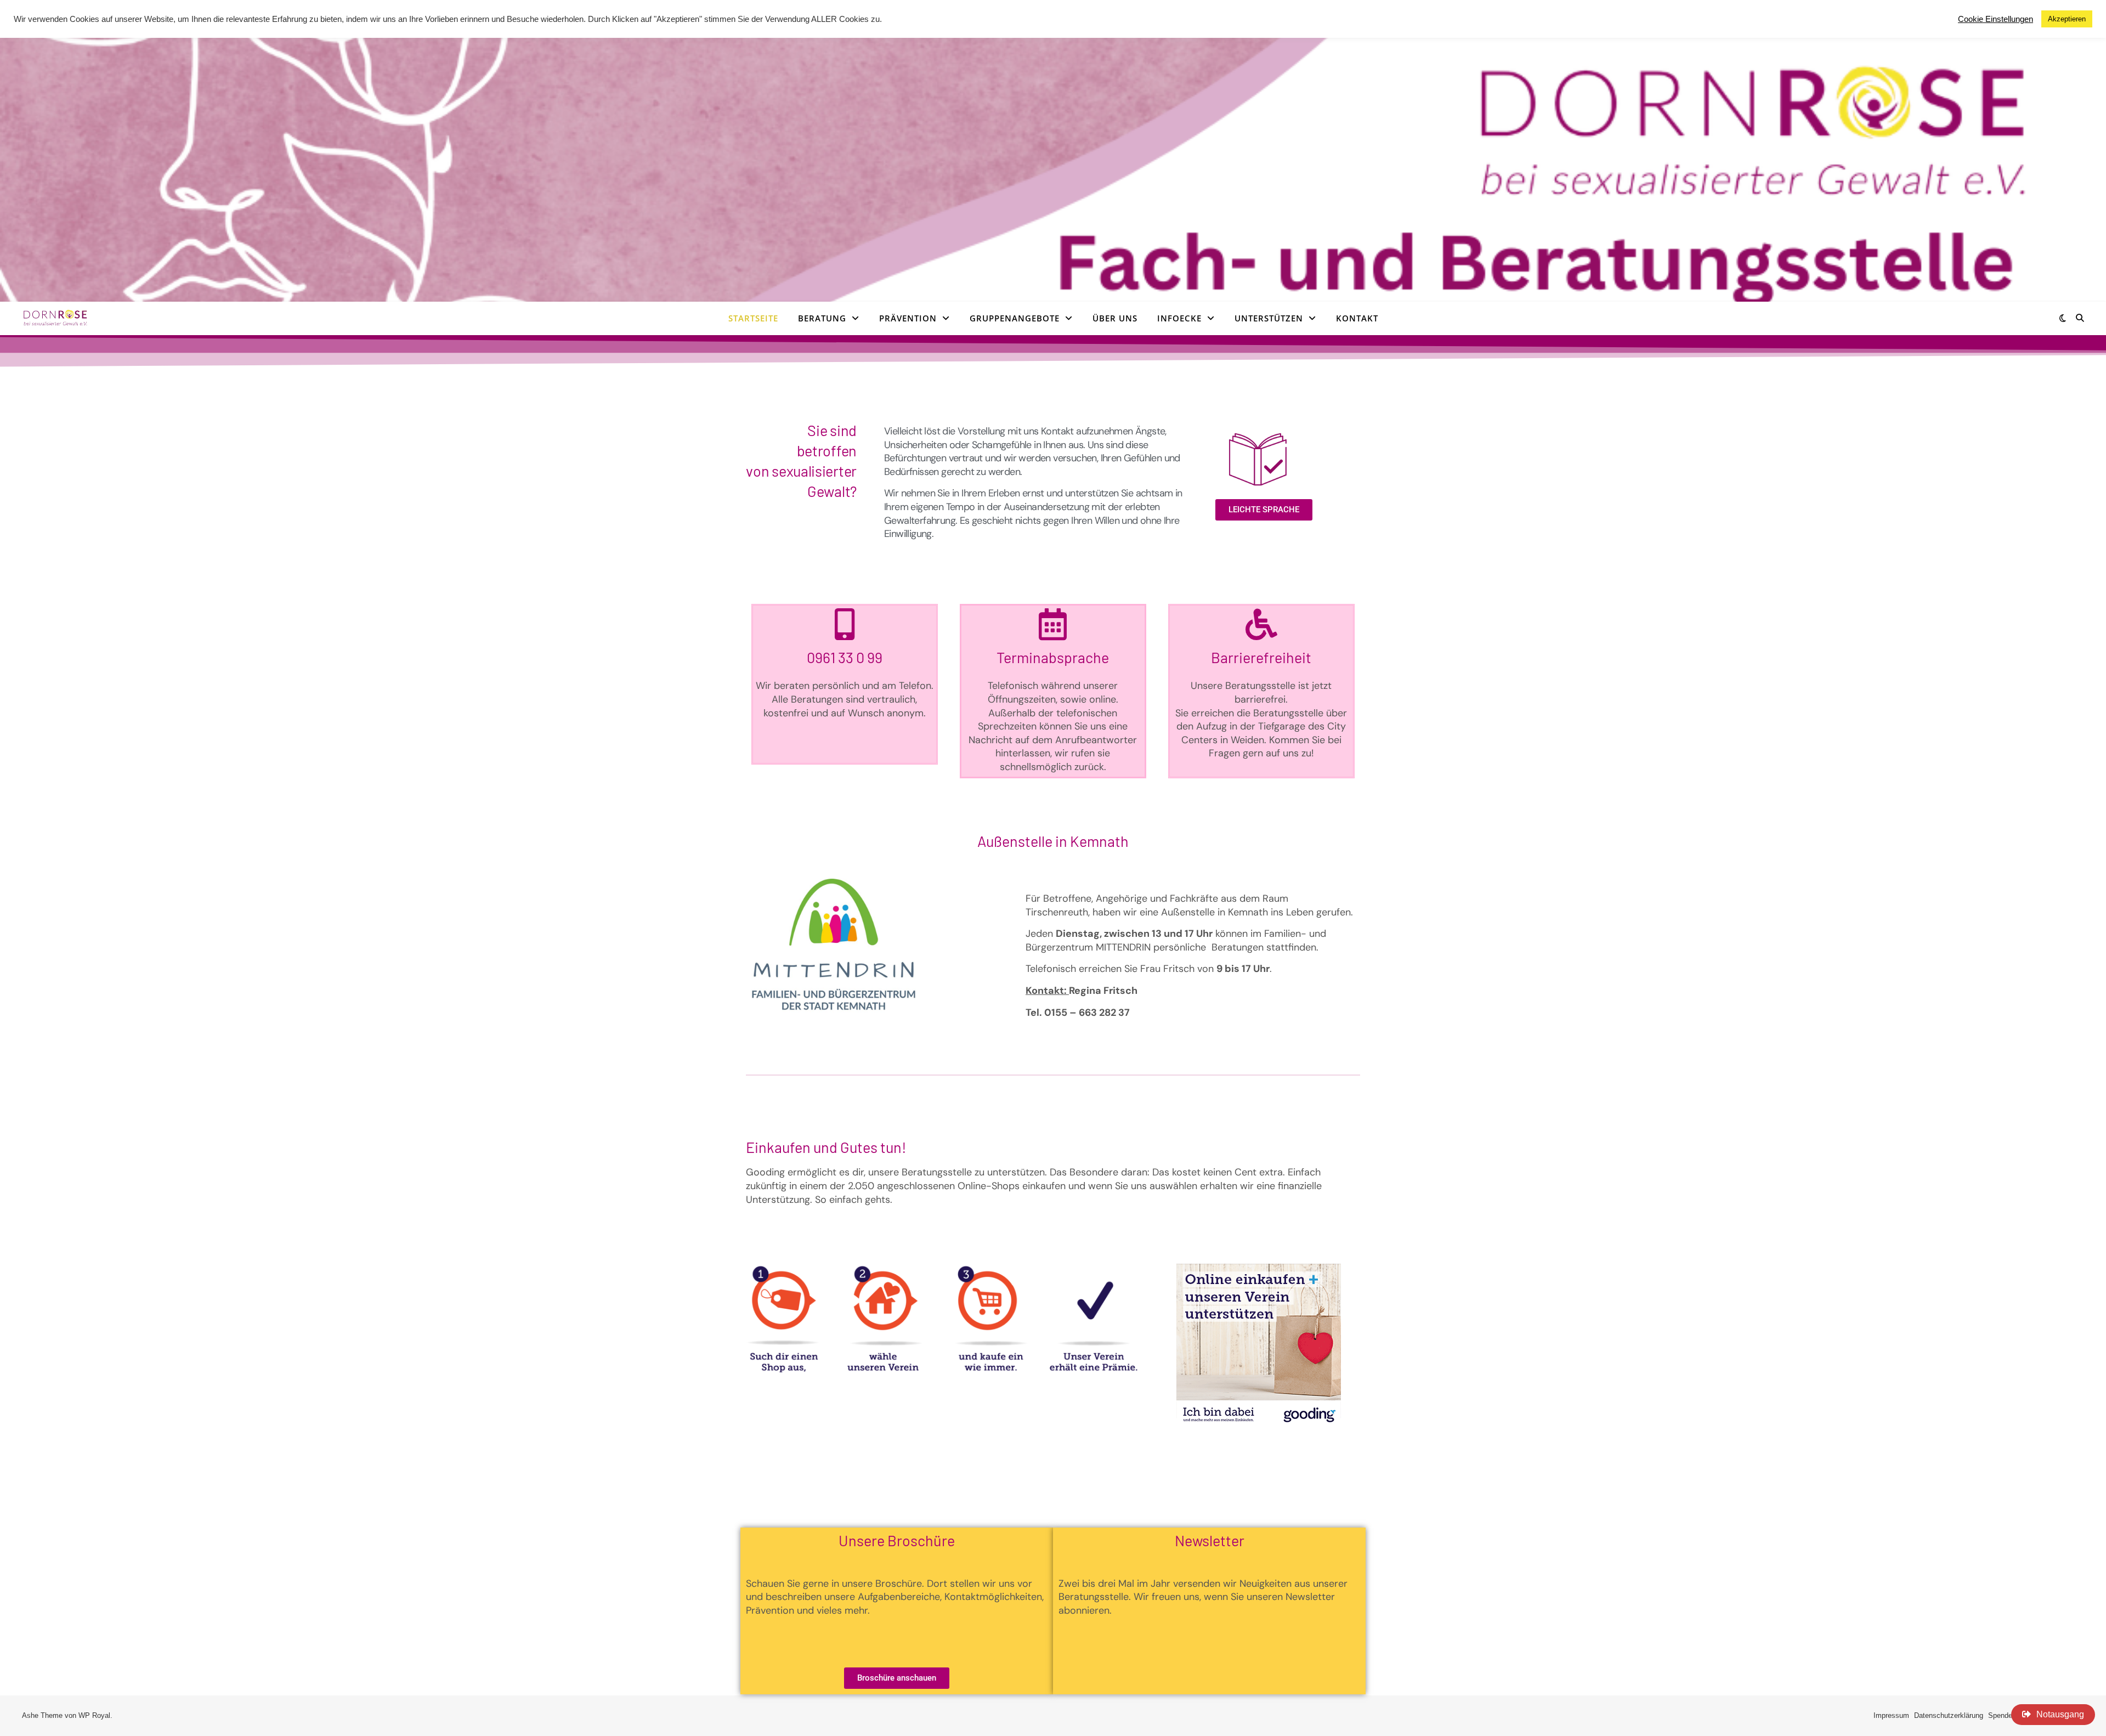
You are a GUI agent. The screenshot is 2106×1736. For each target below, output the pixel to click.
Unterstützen (1269, 318)
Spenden (2002, 1715)
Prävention (908, 318)
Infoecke (1179, 318)
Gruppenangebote (1015, 318)
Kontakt (1357, 318)
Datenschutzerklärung (1949, 1715)
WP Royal (94, 1715)
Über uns (1115, 318)
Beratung (822, 318)
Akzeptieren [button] (2067, 19)
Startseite (753, 318)
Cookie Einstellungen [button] (1995, 19)
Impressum (1891, 1715)
